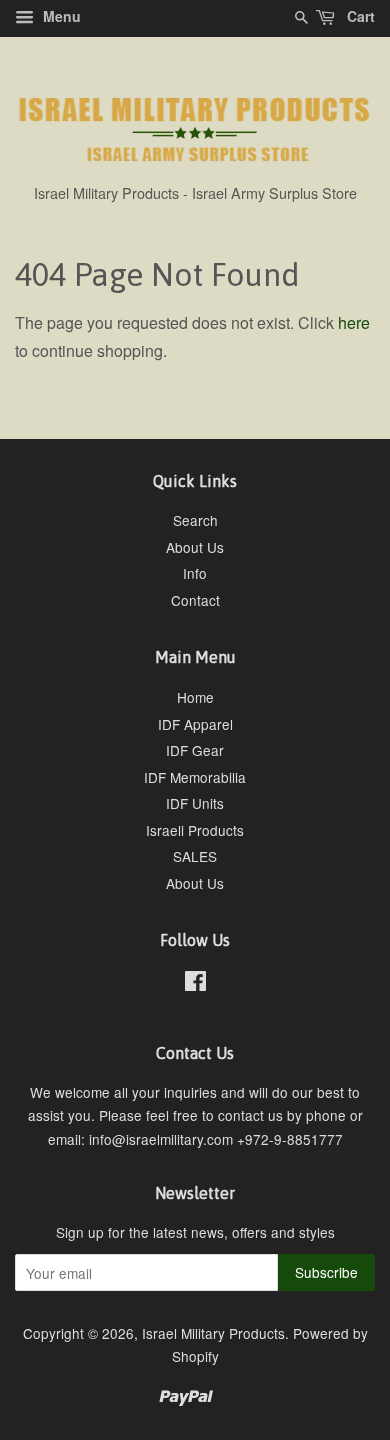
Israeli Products (195, 830)
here (354, 322)
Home (195, 697)
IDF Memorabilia (195, 777)
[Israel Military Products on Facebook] (195, 984)
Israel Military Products (213, 1333)
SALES (195, 856)
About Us (195, 547)
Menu (60, 16)
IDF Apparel (195, 724)
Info (195, 573)
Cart (359, 16)
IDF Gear (195, 750)
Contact (195, 600)
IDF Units (195, 803)
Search (195, 520)
